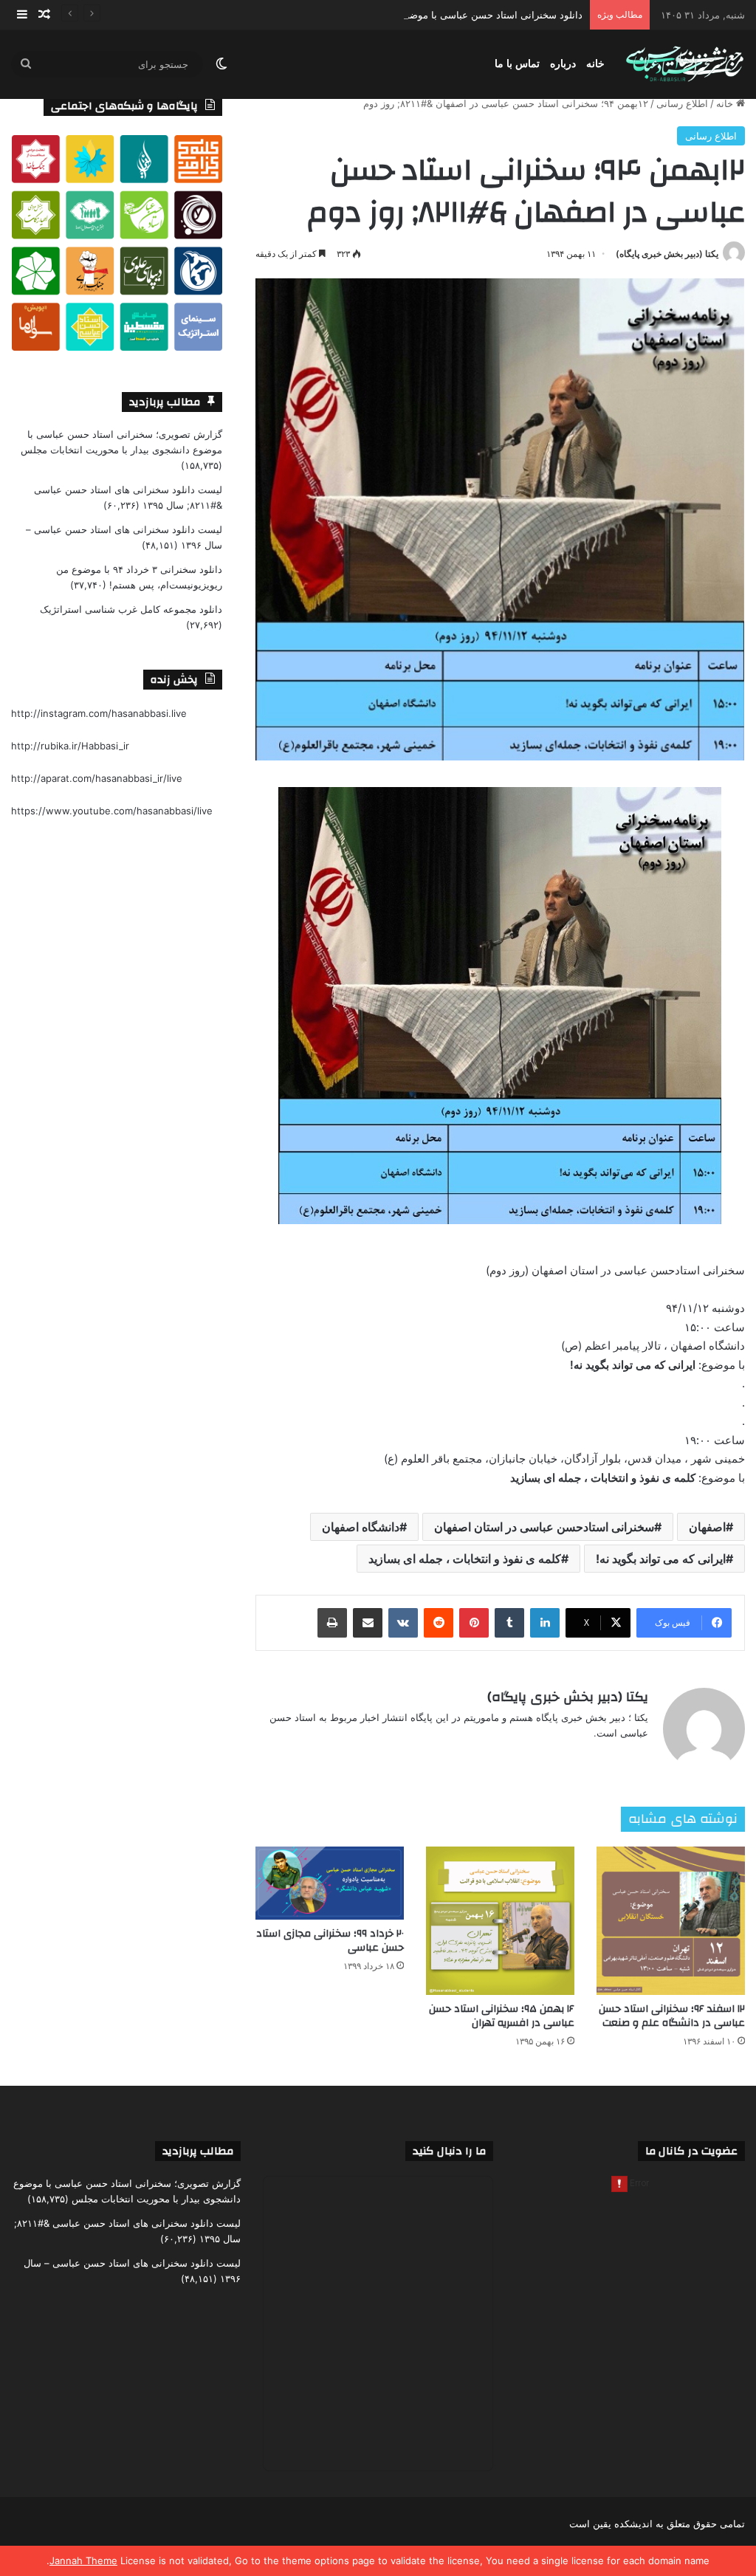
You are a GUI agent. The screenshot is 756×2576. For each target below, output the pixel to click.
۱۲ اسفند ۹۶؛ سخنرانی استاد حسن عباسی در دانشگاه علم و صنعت (672, 2016)
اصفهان (707, 1527)
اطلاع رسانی (682, 103)
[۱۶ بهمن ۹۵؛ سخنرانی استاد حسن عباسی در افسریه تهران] (500, 1921)
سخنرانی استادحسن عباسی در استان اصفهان (544, 1527)
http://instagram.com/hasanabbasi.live (99, 713)
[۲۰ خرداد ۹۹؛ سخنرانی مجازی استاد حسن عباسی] (330, 1883)
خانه (595, 64)
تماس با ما (517, 64)
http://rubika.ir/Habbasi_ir (70, 746)
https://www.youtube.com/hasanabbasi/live (112, 811)
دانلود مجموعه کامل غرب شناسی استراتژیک (131, 609)
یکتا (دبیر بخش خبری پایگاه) (667, 254)
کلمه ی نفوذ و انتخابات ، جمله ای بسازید (465, 1559)
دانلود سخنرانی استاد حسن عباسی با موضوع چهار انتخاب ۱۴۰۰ (454, 15)
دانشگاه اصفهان (361, 1527)
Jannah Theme (83, 2560)
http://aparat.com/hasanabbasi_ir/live (97, 778)
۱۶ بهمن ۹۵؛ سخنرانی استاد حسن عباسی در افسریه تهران (502, 2016)
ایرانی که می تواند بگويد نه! (661, 1559)
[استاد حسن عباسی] (685, 65)
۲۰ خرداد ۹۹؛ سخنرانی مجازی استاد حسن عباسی (330, 1941)
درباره (563, 64)
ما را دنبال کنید (449, 2151)
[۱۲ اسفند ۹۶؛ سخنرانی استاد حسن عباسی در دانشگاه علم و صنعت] (671, 1921)
